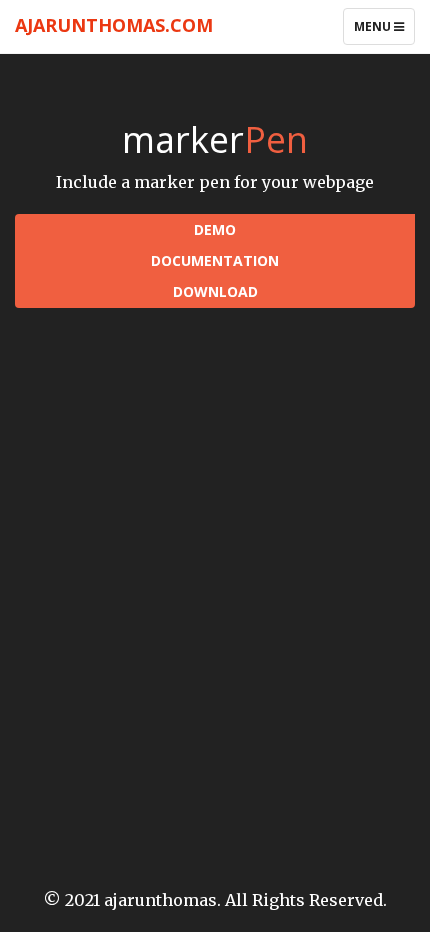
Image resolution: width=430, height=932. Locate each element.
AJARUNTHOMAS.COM (114, 25)
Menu (384, 31)
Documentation (215, 260)
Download (215, 291)
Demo (215, 229)
